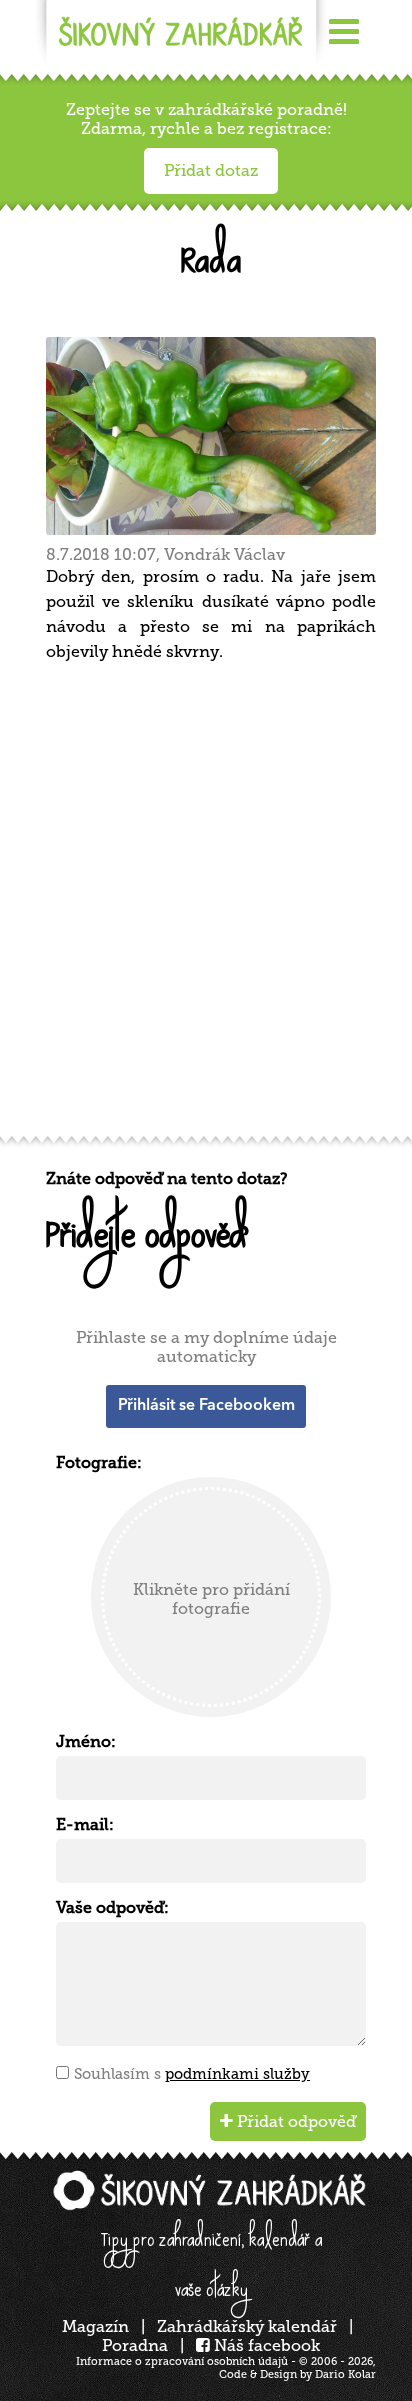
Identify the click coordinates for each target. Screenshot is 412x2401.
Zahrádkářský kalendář (247, 2326)
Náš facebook (265, 2345)
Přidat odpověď (294, 2121)
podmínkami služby (237, 2074)
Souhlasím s (192, 2074)
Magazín (95, 2326)
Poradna (135, 2345)
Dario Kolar (345, 2374)
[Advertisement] (206, 906)
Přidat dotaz (211, 170)
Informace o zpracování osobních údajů (182, 2361)
